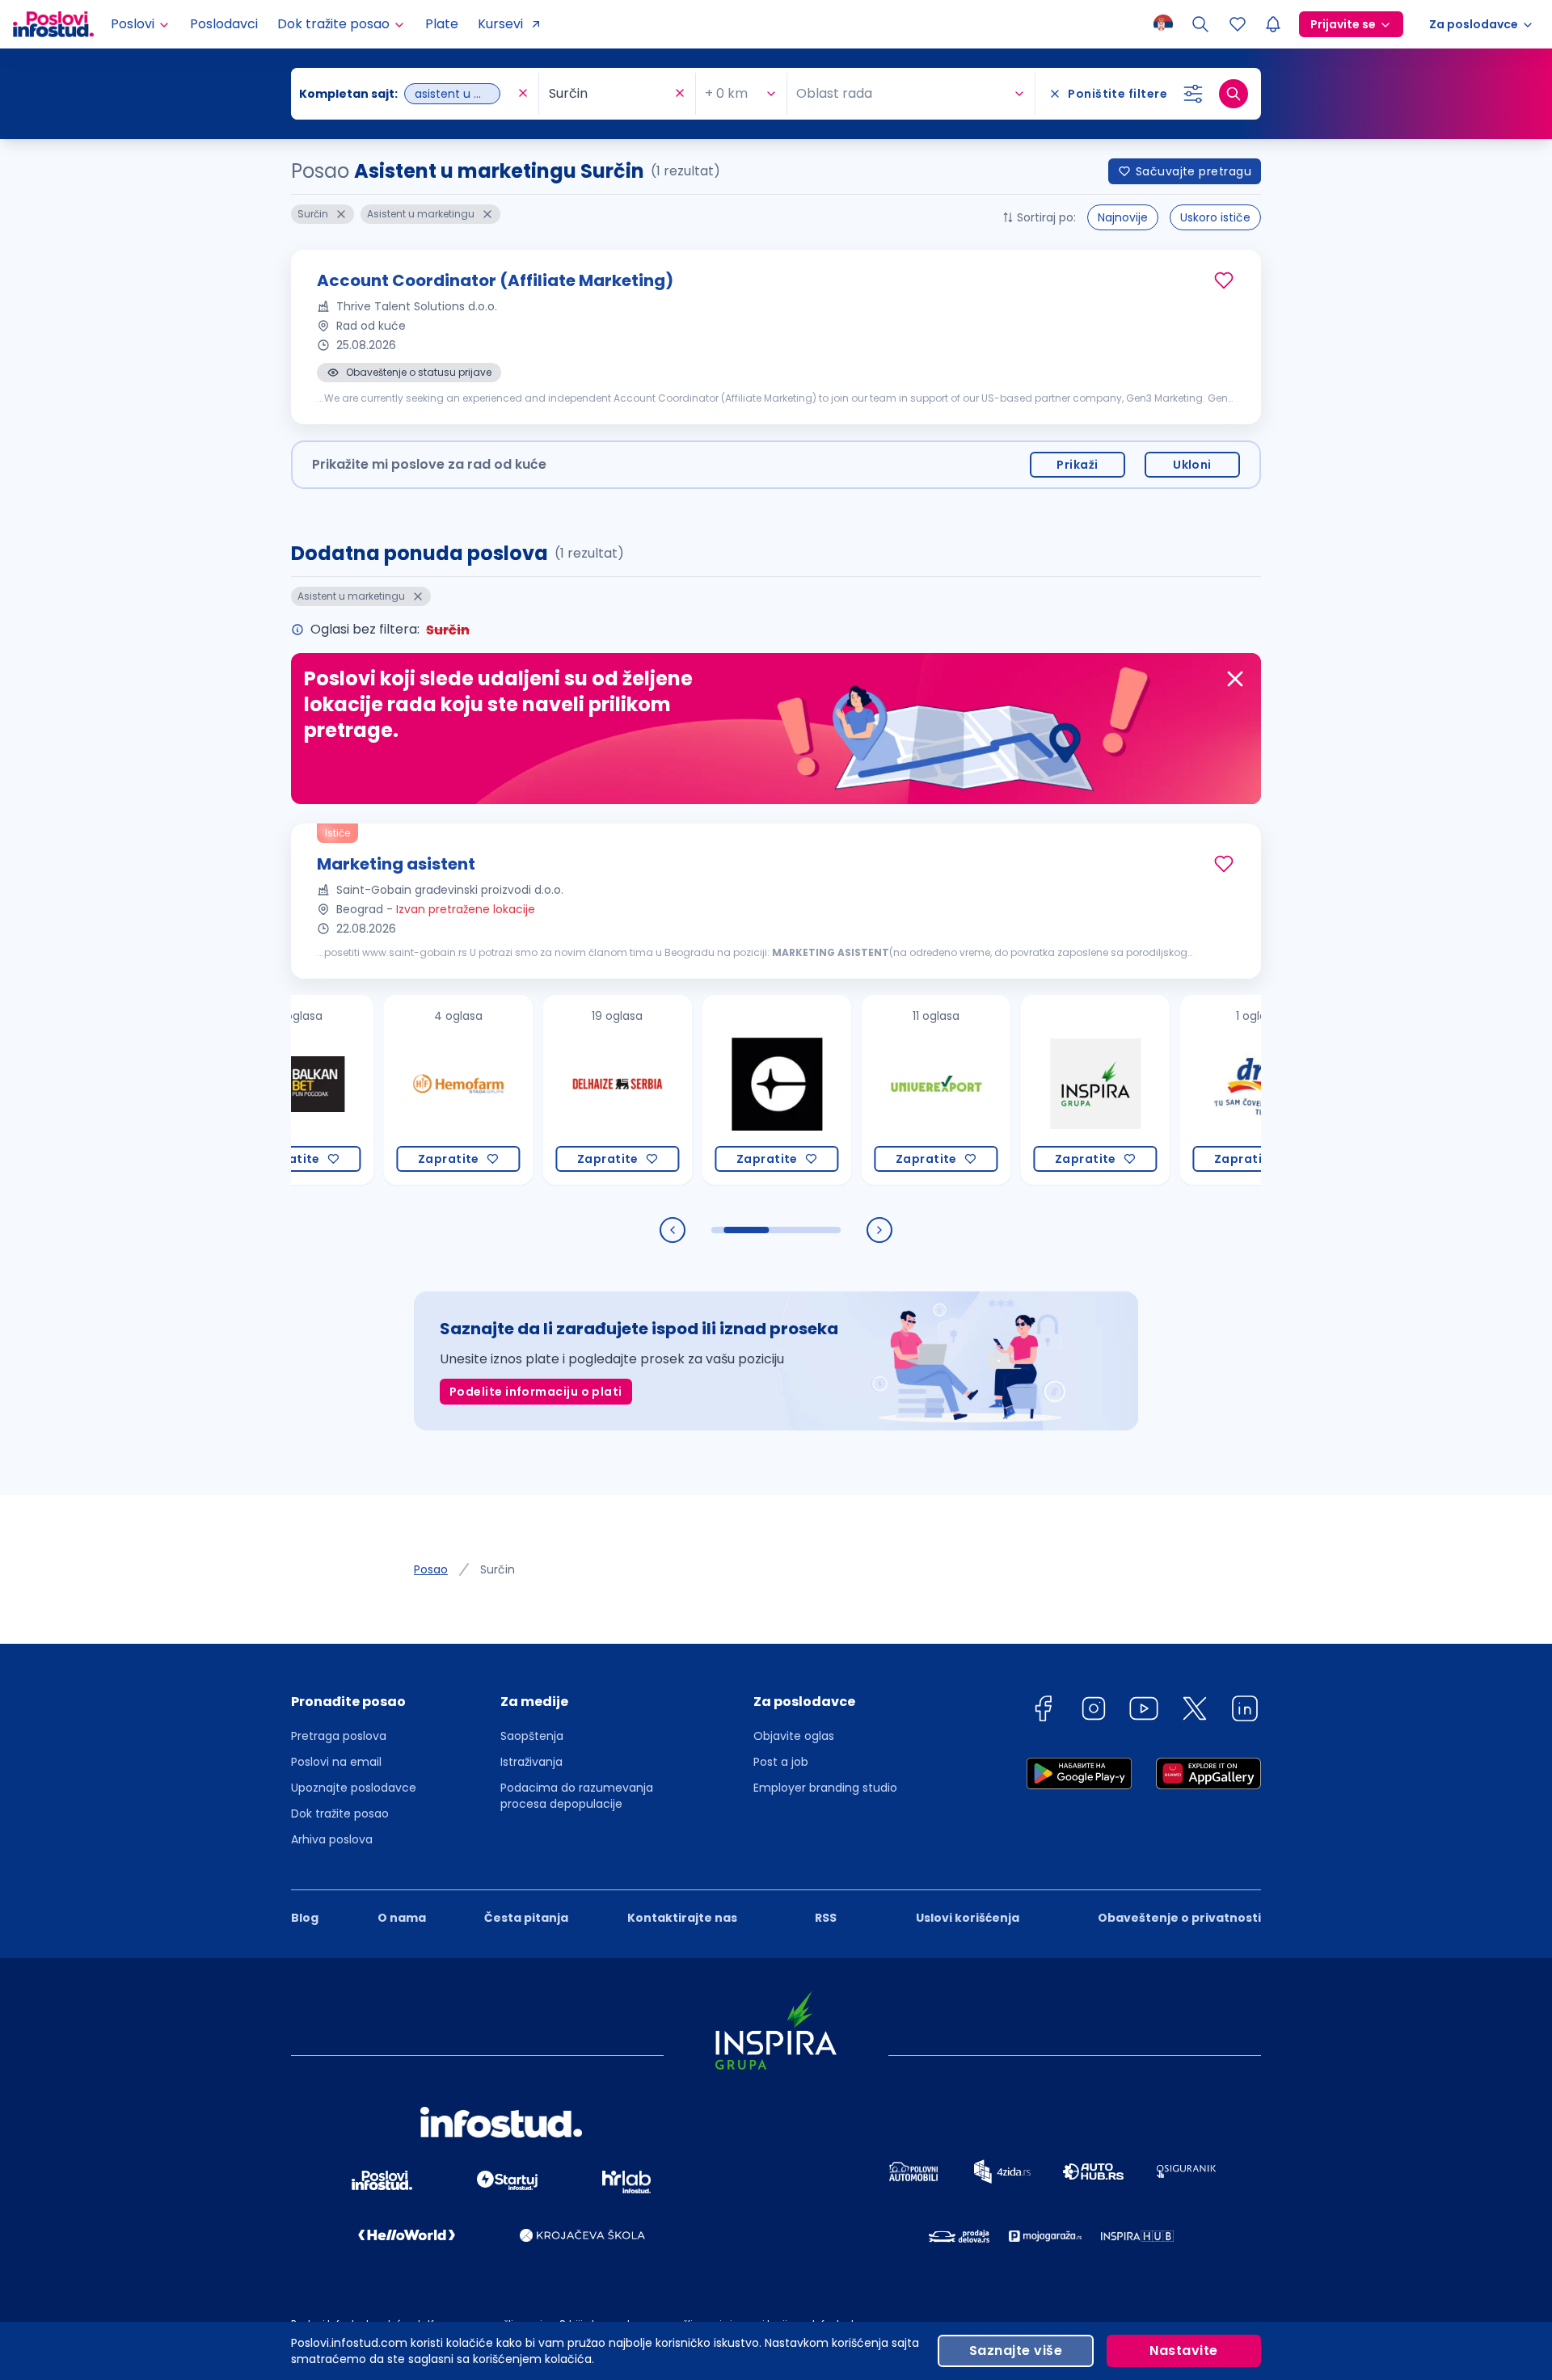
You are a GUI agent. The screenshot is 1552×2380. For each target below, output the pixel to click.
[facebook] (1043, 1711)
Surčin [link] (498, 1569)
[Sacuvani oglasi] (1238, 24)
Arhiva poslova (332, 1839)
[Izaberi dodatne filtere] (1193, 94)
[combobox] (407, 94)
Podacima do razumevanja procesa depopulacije (577, 1796)
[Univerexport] (881, 1090)
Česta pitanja (526, 1918)
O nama (402, 1918)
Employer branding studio (825, 1788)
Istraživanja (531, 1762)
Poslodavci (224, 24)
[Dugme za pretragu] (1234, 94)
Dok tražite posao (340, 1813)
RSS (826, 1918)
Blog (305, 1918)
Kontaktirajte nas (682, 1918)
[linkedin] (1245, 1711)
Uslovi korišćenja (968, 1918)
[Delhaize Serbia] (563, 1090)
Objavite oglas (794, 1736)
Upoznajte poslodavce (354, 1788)
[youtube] (1144, 1711)
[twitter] (1195, 1711)
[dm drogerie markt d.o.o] (1200, 1090)
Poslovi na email (336, 1762)
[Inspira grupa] (1041, 1090)
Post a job (781, 1762)
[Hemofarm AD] (404, 1090)
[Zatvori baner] (1235, 679)
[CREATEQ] (722, 1090)
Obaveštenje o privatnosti (1179, 1918)
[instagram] (1094, 1711)
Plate (442, 24)
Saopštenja (532, 1736)
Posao (431, 1569)
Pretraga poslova (339, 1736)
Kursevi (500, 24)
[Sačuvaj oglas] (1224, 280)
